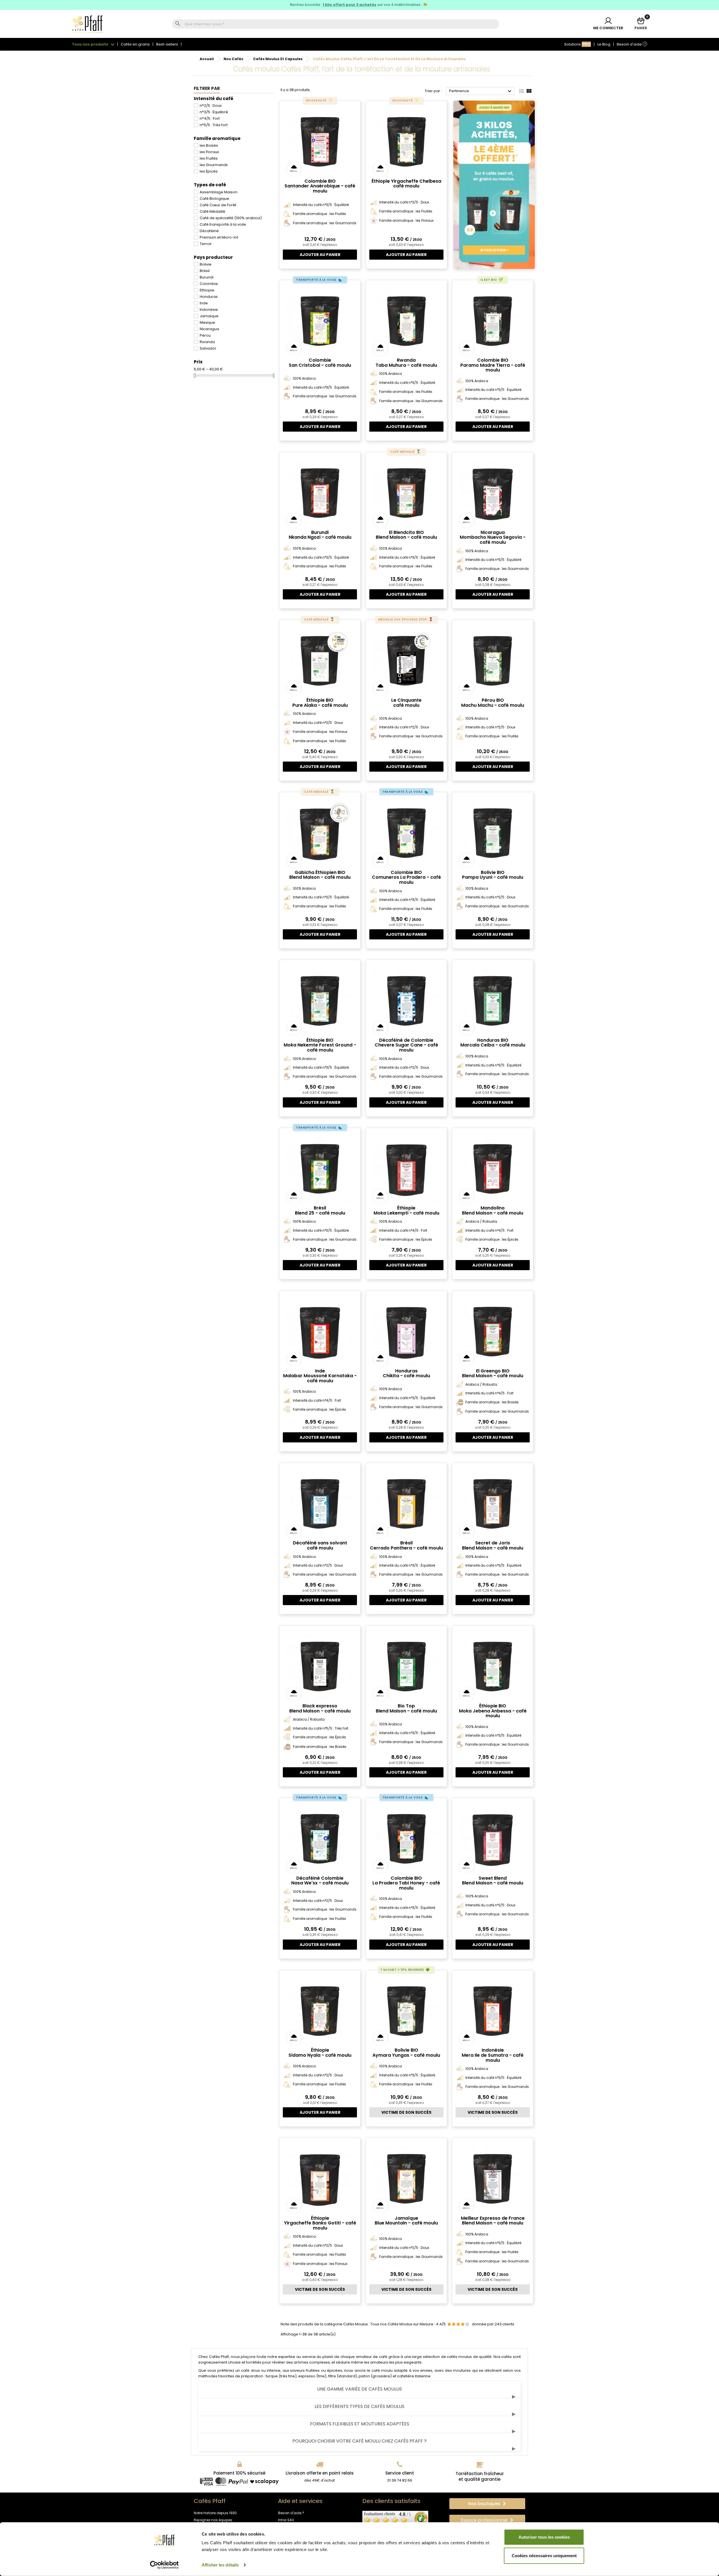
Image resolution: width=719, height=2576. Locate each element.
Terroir (206, 244)
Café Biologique (214, 199)
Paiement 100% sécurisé (239, 2473)
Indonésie (209, 310)
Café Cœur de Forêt (218, 205)
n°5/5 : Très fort (214, 125)
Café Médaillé (212, 211)
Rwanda (207, 342)
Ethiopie (207, 290)
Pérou (205, 335)
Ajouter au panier (320, 255)
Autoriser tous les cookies (544, 2537)
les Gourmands (214, 165)
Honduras (209, 297)
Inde (204, 303)
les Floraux (209, 152)
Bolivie (206, 264)
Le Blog (604, 44)
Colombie (209, 284)
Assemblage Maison (219, 192)
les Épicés (209, 171)
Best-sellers (167, 44)
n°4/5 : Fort (210, 118)
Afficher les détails (220, 2565)
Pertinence (481, 91)
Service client (400, 2473)
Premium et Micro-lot (219, 237)
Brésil (205, 271)
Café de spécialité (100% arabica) (231, 218)
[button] (487, 2504)
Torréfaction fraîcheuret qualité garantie (480, 2476)
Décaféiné (209, 231)
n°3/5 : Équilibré (214, 112)
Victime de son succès (406, 2112)
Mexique (207, 322)
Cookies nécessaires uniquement (544, 2555)
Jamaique (209, 316)
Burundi (207, 277)
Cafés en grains (135, 44)
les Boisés (209, 145)
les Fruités (209, 158)
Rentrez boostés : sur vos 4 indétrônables (356, 5)
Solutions (577, 44)
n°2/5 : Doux (211, 106)
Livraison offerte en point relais (320, 2473)
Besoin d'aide (631, 44)
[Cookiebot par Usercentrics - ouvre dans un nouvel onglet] (164, 2565)
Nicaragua (209, 329)
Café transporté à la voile (223, 224)
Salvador (208, 348)
